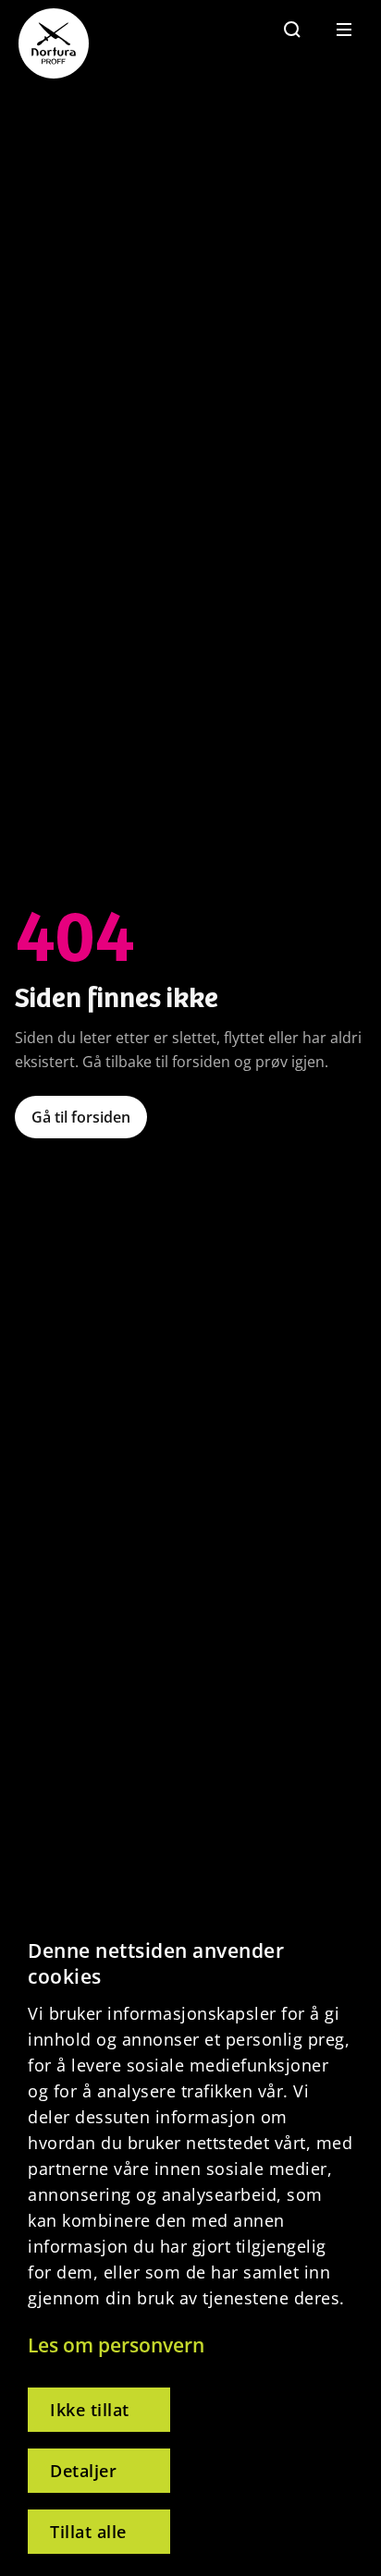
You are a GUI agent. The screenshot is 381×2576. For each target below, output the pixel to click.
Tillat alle (88, 2532)
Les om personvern (116, 2345)
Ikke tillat (90, 2410)
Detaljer (83, 2471)
